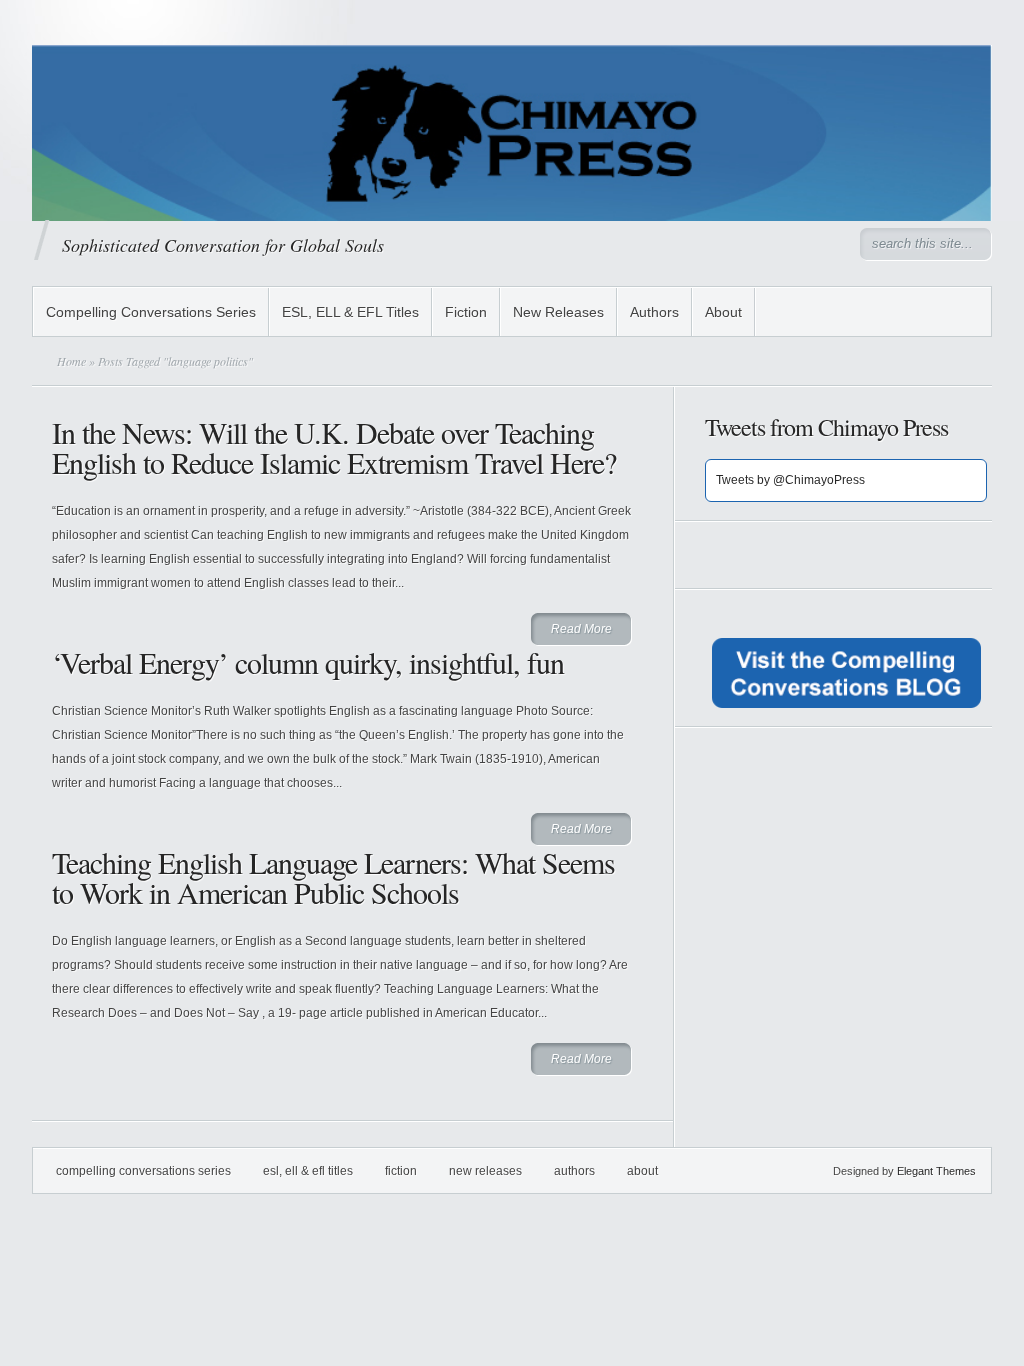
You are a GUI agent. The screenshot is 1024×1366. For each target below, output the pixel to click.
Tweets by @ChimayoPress (790, 480)
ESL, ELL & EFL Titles (350, 312)
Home (71, 361)
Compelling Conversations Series (151, 312)
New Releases (558, 312)
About (723, 312)
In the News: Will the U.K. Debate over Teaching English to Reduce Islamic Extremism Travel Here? (334, 447)
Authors (654, 312)
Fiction (466, 312)
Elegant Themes (936, 1171)
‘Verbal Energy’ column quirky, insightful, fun (308, 662)
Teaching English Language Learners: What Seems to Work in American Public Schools (333, 877)
